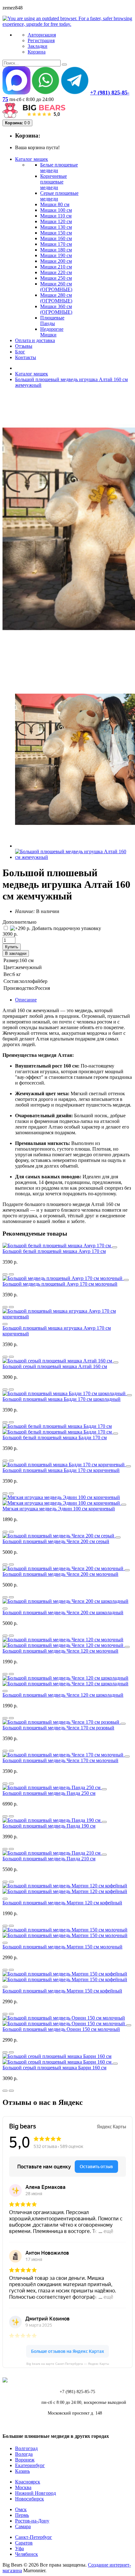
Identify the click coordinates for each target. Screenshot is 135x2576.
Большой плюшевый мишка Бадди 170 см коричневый (61, 1470)
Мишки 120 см (56, 221)
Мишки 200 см (56, 261)
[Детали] (5, 1274)
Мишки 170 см (56, 244)
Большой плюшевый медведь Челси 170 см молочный (60, 1760)
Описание (26, 1000)
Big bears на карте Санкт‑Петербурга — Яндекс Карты (68, 2364)
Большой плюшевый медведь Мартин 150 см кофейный (62, 1991)
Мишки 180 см (56, 250)
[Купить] (115, 1247)
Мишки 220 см (56, 272)
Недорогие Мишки (52, 332)
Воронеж (25, 2460)
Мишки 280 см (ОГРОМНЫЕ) (56, 298)
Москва (23, 2487)
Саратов (24, 2543)
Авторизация (42, 35)
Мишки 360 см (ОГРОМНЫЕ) (56, 309)
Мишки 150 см (56, 233)
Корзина (37, 52)
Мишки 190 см (56, 255)
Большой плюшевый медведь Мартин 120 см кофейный (62, 1903)
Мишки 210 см (56, 267)
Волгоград (26, 2448)
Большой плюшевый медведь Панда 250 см (49, 1793)
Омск (21, 2509)
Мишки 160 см (56, 238)
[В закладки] (11, 1274)
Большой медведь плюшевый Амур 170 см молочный (60, 1284)
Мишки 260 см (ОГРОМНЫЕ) (56, 287)
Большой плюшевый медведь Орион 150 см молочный (61, 2029)
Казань (22, 2471)
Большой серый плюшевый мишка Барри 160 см (54, 2068)
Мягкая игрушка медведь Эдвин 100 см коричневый (59, 1509)
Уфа (19, 2548)
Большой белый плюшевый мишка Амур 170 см (54, 1251)
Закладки (38, 46)
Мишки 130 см (56, 227)
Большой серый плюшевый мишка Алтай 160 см (55, 1366)
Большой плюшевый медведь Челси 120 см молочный (60, 1651)
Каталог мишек (32, 374)
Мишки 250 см (56, 278)
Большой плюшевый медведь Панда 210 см (49, 1859)
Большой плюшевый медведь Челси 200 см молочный (60, 1574)
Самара (23, 2526)
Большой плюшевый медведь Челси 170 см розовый (58, 1728)
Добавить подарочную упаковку (66, 928)
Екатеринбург (30, 2465)
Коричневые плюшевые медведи (54, 182)
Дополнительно (19, 922)
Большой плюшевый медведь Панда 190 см (49, 1826)
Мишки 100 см (56, 210)
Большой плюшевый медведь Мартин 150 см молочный (62, 1947)
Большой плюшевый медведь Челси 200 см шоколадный (63, 1612)
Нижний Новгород (35, 2493)
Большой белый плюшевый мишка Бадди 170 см (55, 1437)
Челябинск (27, 2554)
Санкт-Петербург (34, 2537)
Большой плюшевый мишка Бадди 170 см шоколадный (62, 1399)
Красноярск (28, 2482)
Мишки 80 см (55, 204)
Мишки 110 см (56, 216)
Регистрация (41, 40)
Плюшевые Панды (52, 321)
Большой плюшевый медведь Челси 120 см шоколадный (63, 1695)
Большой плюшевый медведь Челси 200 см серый (56, 1541)
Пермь (22, 2515)
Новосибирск (30, 2499)
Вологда (24, 2454)
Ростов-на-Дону (32, 2521)
